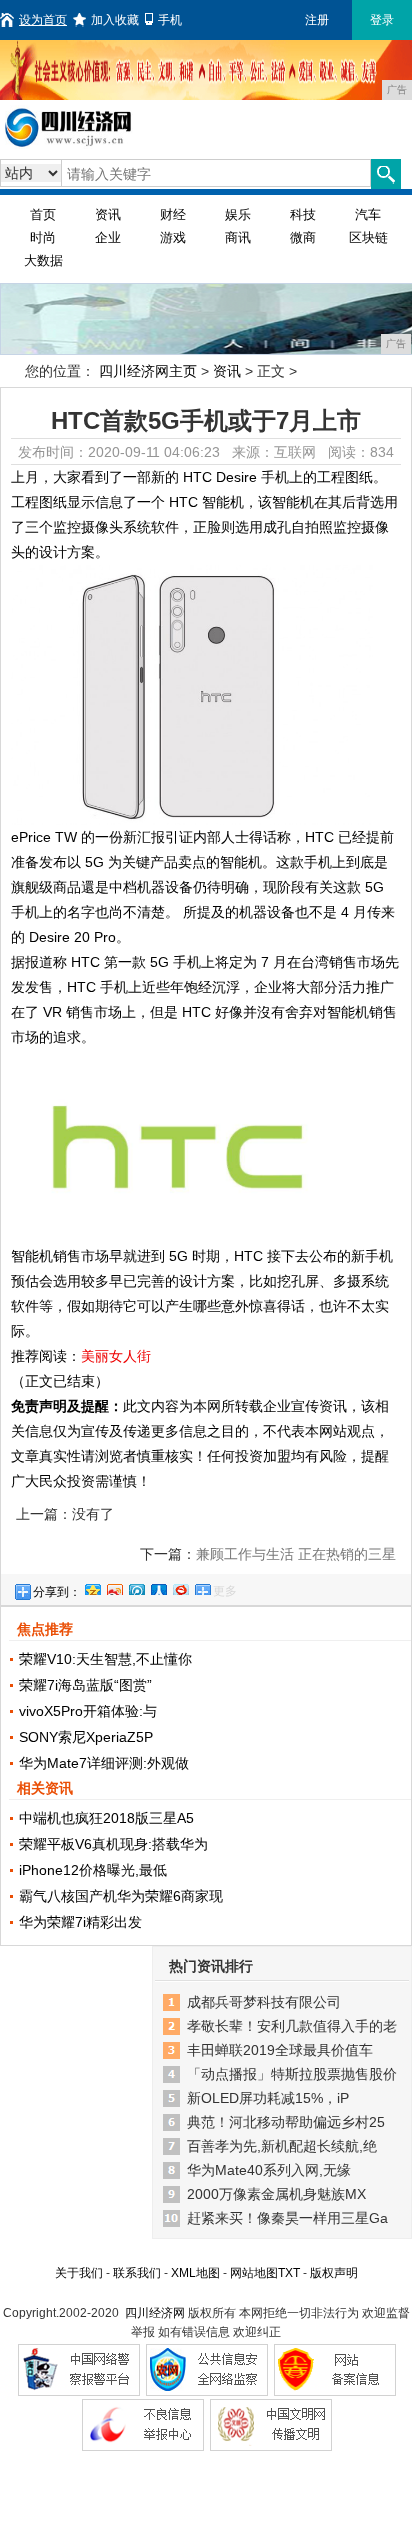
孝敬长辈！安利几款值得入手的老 (292, 2026)
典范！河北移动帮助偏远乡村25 (286, 2122)
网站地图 (254, 2273)
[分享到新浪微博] (114, 1587)
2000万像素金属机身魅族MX (276, 2194)
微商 (303, 237)
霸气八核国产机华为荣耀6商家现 (121, 1896)
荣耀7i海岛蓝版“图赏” (85, 1685)
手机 (170, 20)
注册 (317, 20)
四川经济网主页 (148, 371)
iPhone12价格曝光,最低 (93, 1870)
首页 (43, 214)
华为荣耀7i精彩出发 (80, 1922)
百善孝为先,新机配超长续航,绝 (282, 2146)
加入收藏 (115, 20)
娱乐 (238, 214)
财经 (173, 214)
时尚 (43, 237)
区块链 (368, 237)
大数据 (43, 260)
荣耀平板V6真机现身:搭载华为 (113, 1844)
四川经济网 (155, 2313)
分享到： (57, 1592)
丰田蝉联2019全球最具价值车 (280, 2050)
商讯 (238, 237)
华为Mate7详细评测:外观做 (104, 1763)
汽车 (368, 214)
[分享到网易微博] (180, 1587)
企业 (108, 237)
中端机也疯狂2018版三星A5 (106, 1818)
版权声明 (334, 2273)
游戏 (173, 237)
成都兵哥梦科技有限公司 (264, 2002)
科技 (303, 214)
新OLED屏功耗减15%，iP (268, 2098)
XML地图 (195, 2273)
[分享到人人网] (158, 1587)
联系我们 (137, 2273)
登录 (382, 20)
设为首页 (43, 20)
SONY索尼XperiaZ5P (86, 1737)
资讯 (108, 214)
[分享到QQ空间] (92, 1587)
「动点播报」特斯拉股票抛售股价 (292, 2074)
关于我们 (79, 2273)
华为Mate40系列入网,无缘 (269, 2170)
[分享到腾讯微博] (136, 1587)
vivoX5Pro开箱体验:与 (88, 1711)
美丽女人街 (116, 1356)
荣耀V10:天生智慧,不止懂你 (105, 1659)
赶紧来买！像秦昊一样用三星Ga (287, 2218)
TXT (289, 2273)
